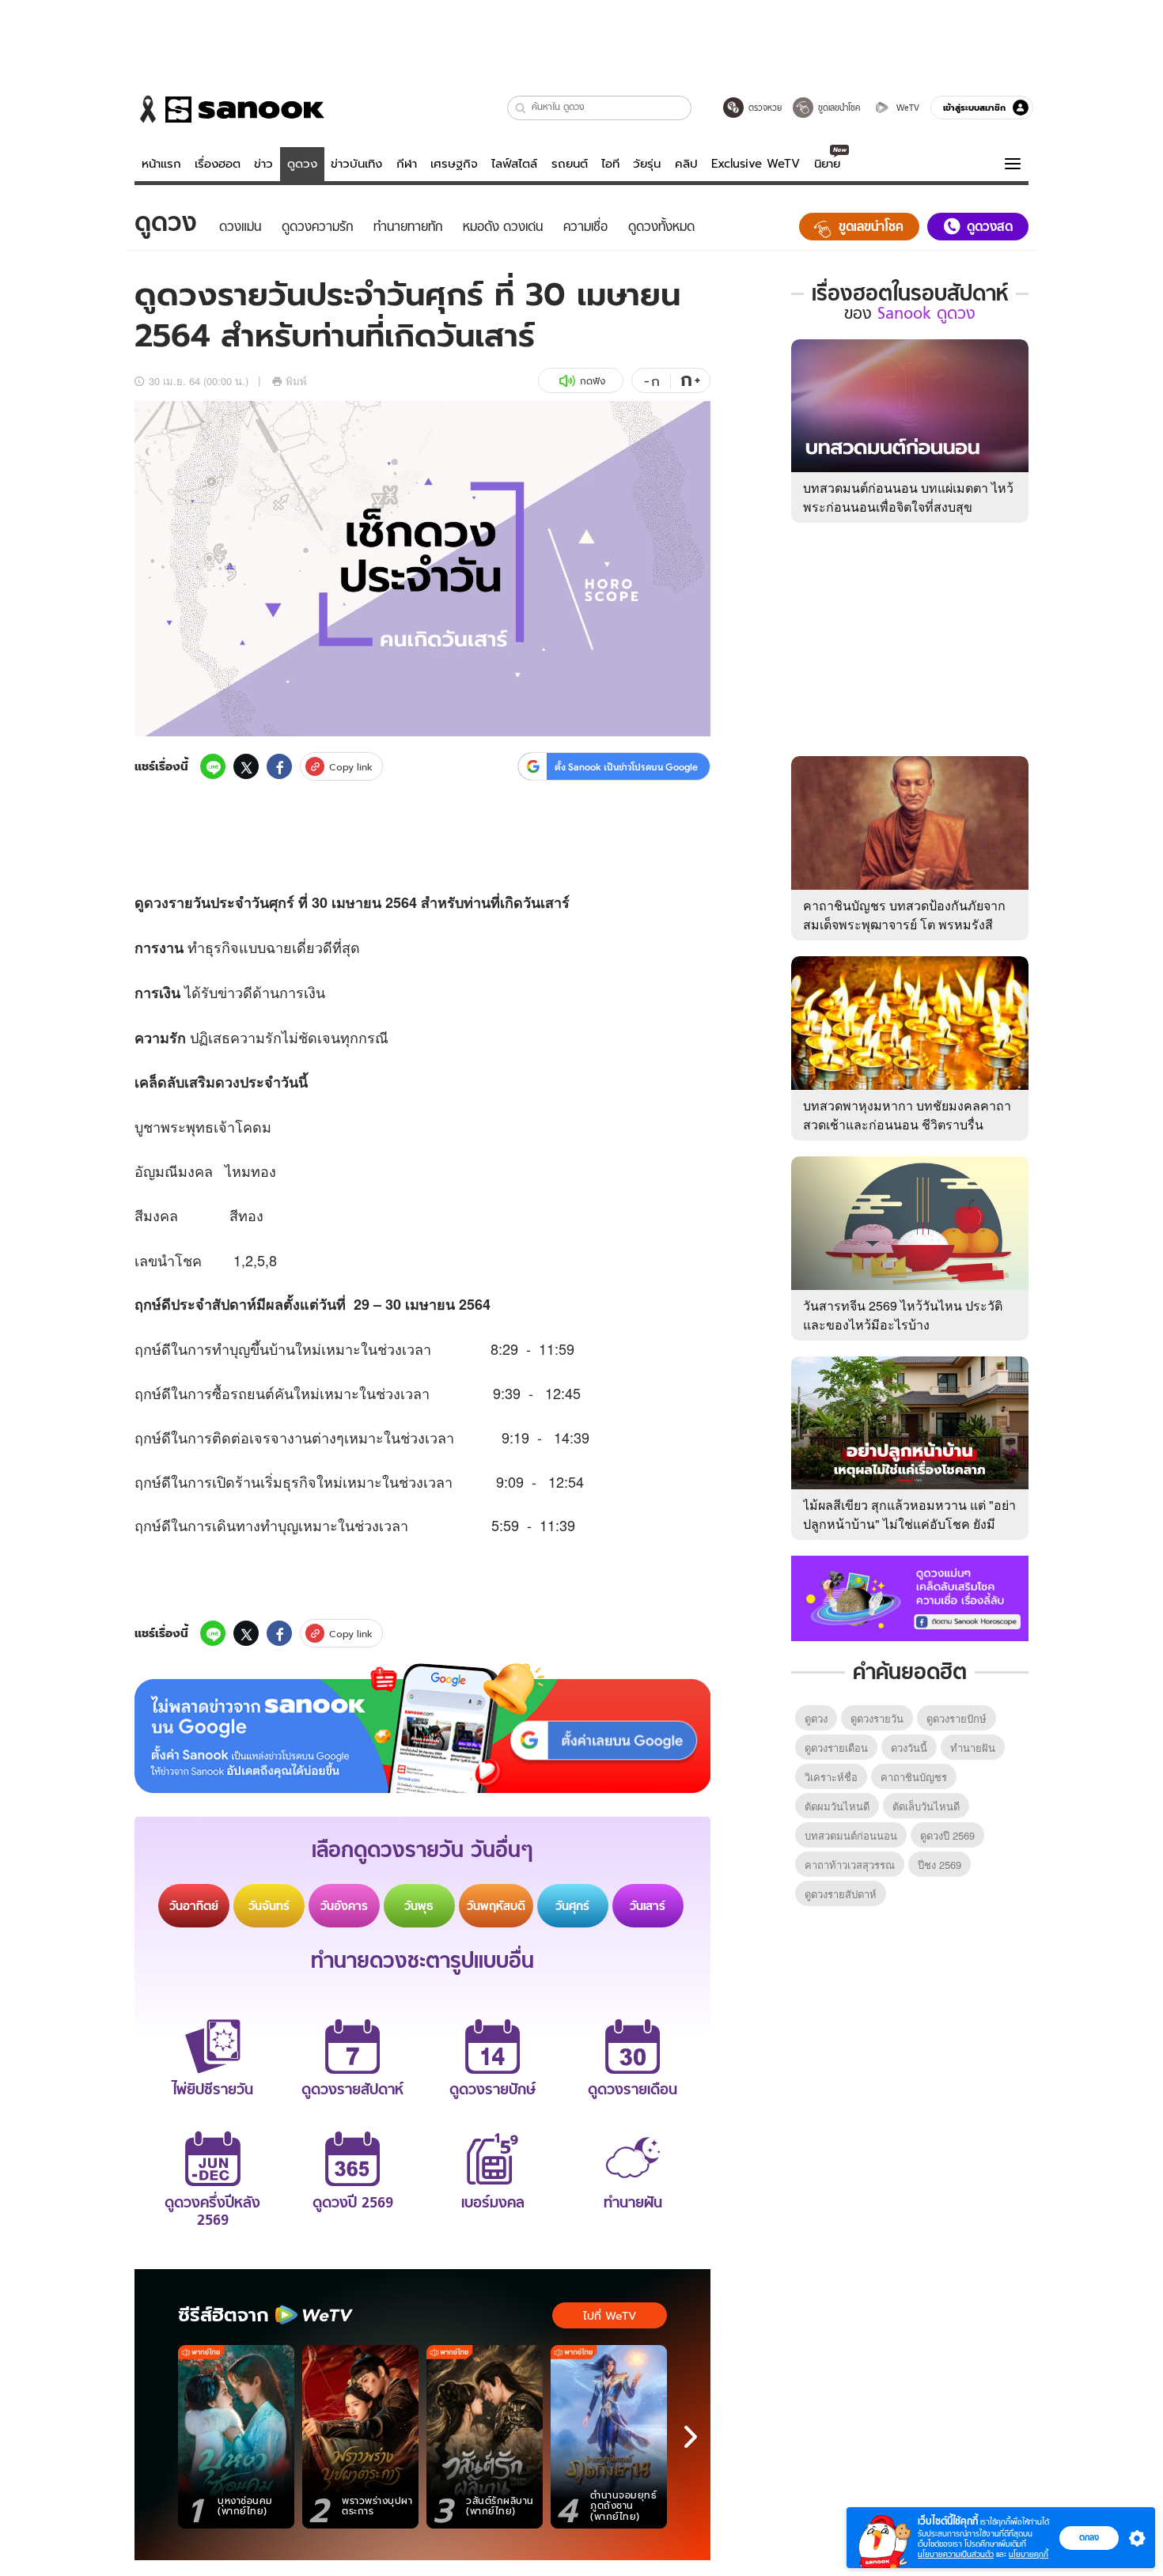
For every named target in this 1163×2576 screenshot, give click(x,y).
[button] (521, 108)
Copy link (351, 767)
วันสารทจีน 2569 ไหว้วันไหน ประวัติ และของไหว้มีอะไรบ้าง (903, 1315)
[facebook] (279, 766)
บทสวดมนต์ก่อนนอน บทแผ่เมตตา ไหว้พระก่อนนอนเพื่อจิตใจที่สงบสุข (908, 497)
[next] (691, 2437)
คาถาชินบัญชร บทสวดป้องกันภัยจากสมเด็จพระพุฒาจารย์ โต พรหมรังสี (904, 915)
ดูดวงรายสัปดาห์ (841, 1894)
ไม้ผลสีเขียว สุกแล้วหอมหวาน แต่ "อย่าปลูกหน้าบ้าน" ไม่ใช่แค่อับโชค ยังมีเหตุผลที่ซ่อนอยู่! (909, 1524)
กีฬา (407, 164)
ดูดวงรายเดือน (836, 1748)
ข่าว (263, 164)
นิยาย (827, 164)
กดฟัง (593, 381)
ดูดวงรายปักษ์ (957, 1718)
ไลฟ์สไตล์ (514, 164)
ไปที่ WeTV (610, 2316)
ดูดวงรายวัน (877, 1718)
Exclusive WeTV (756, 164)
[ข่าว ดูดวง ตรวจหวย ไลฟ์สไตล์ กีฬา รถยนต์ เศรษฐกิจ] (229, 109)
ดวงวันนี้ (909, 1748)
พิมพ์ (296, 381)
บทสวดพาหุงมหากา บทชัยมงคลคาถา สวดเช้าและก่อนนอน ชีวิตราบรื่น (907, 1115)
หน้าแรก (161, 164)
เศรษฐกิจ (454, 164)
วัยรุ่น (647, 164)
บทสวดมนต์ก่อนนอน (851, 1835)
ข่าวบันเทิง (356, 164)
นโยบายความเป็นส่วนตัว (956, 2554)
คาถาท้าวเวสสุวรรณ (850, 1865)
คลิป (686, 164)
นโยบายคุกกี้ (1029, 2554)
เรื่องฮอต (218, 164)
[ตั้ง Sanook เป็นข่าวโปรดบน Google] (422, 1728)
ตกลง (1089, 2537)
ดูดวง (302, 164)
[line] (213, 766)
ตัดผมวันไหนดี (837, 1806)
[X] (246, 766)
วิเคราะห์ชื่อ (831, 1777)
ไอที (610, 164)
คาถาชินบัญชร (914, 1777)
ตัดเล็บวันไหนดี (926, 1806)
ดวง (156, 902)
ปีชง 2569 (939, 1865)
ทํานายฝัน (973, 1748)
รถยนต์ (570, 164)
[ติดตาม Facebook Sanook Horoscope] (910, 1597)
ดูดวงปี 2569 (947, 1835)
